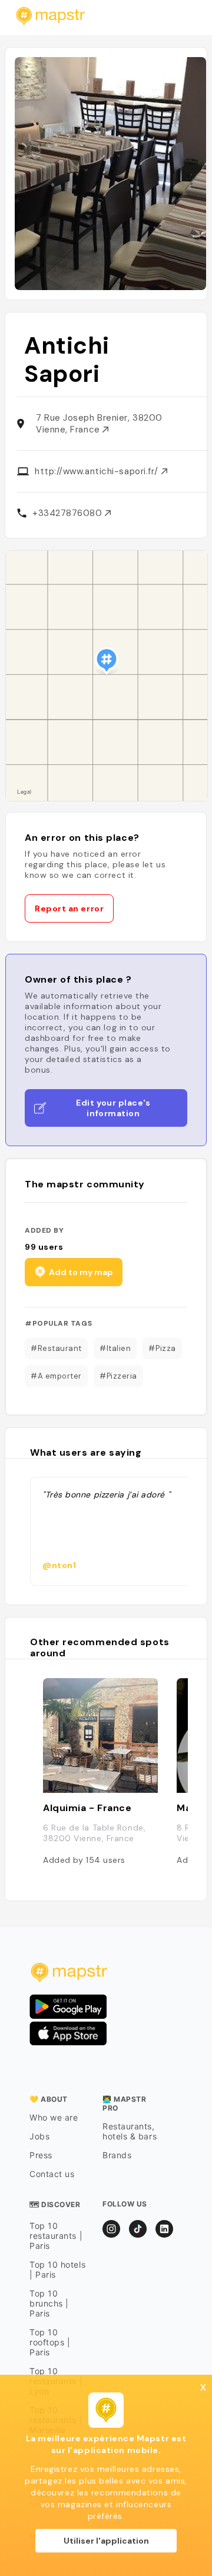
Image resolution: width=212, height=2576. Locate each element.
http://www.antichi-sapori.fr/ (98, 471)
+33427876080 (69, 513)
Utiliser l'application (106, 2541)
